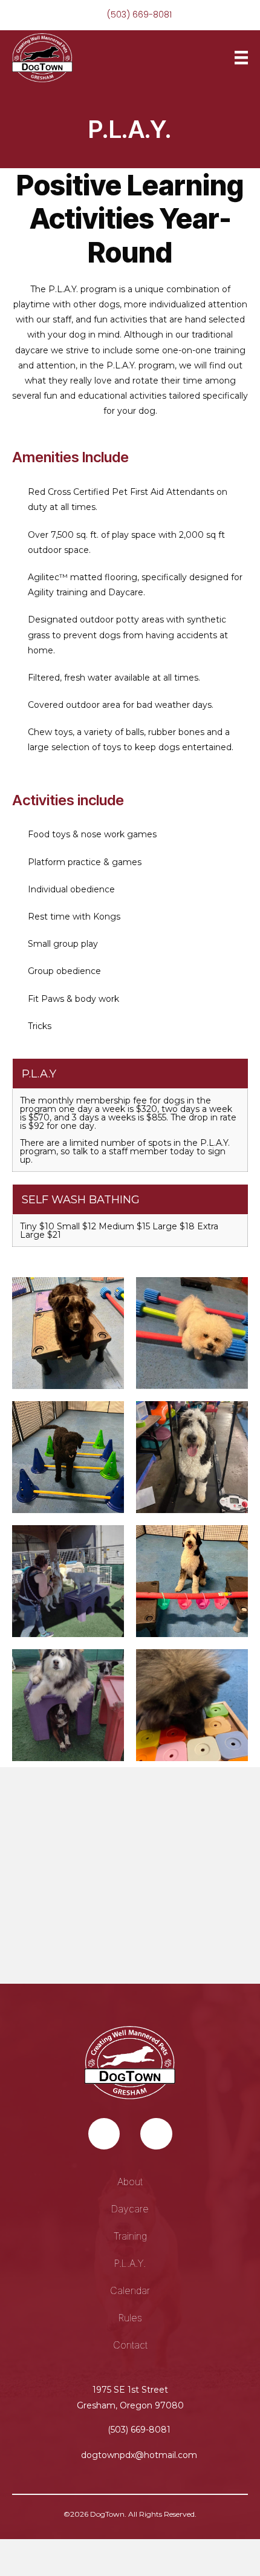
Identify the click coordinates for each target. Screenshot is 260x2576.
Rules (130, 2318)
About (130, 2182)
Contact (130, 2345)
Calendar (130, 2290)
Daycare (130, 2209)
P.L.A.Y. (130, 2263)
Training (130, 2236)
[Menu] (241, 57)
